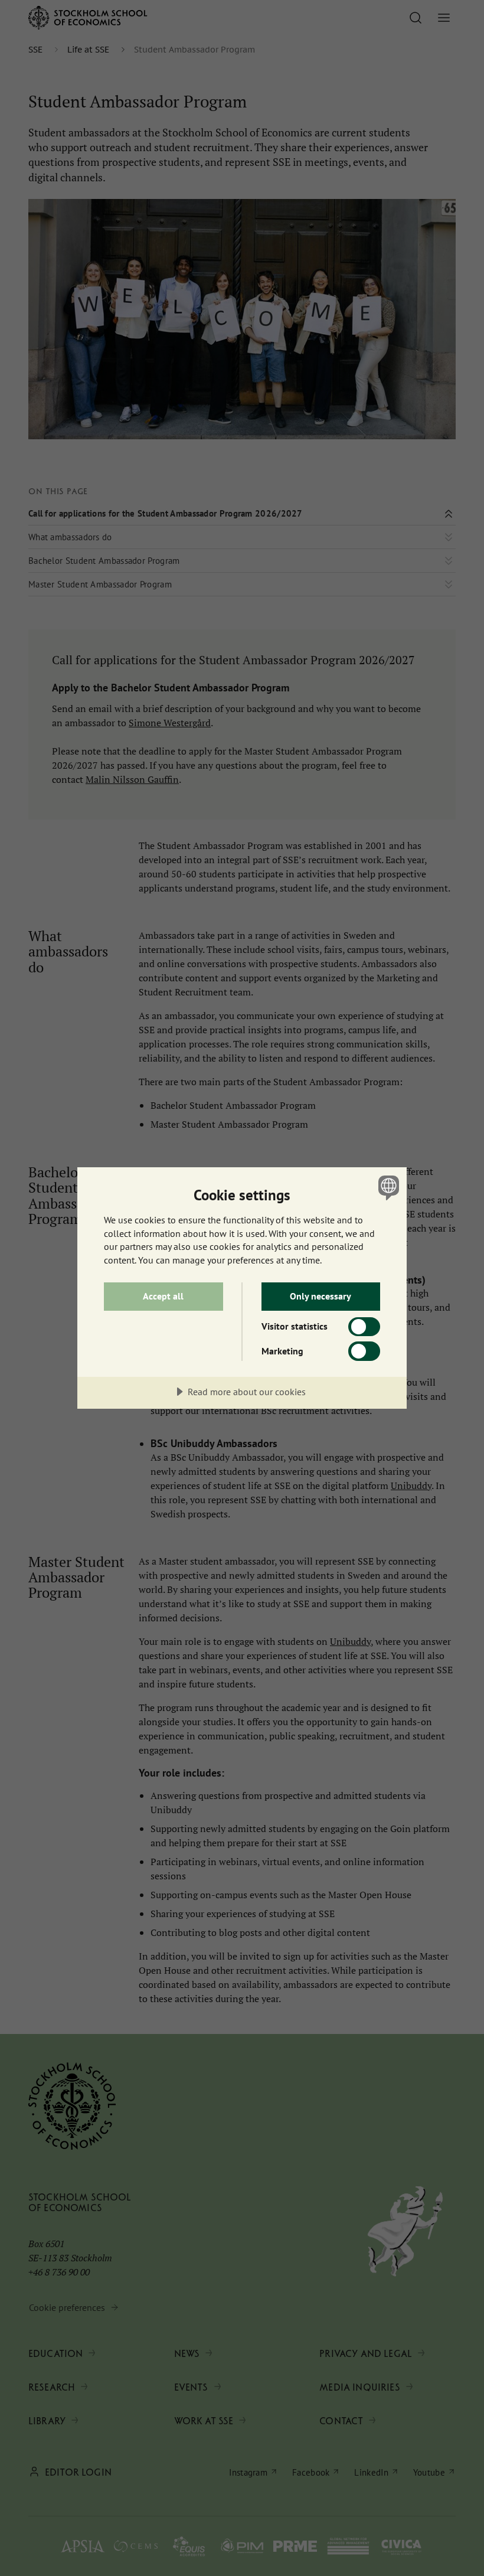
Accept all (163, 1296)
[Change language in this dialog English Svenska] (387, 1187)
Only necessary (321, 1296)
